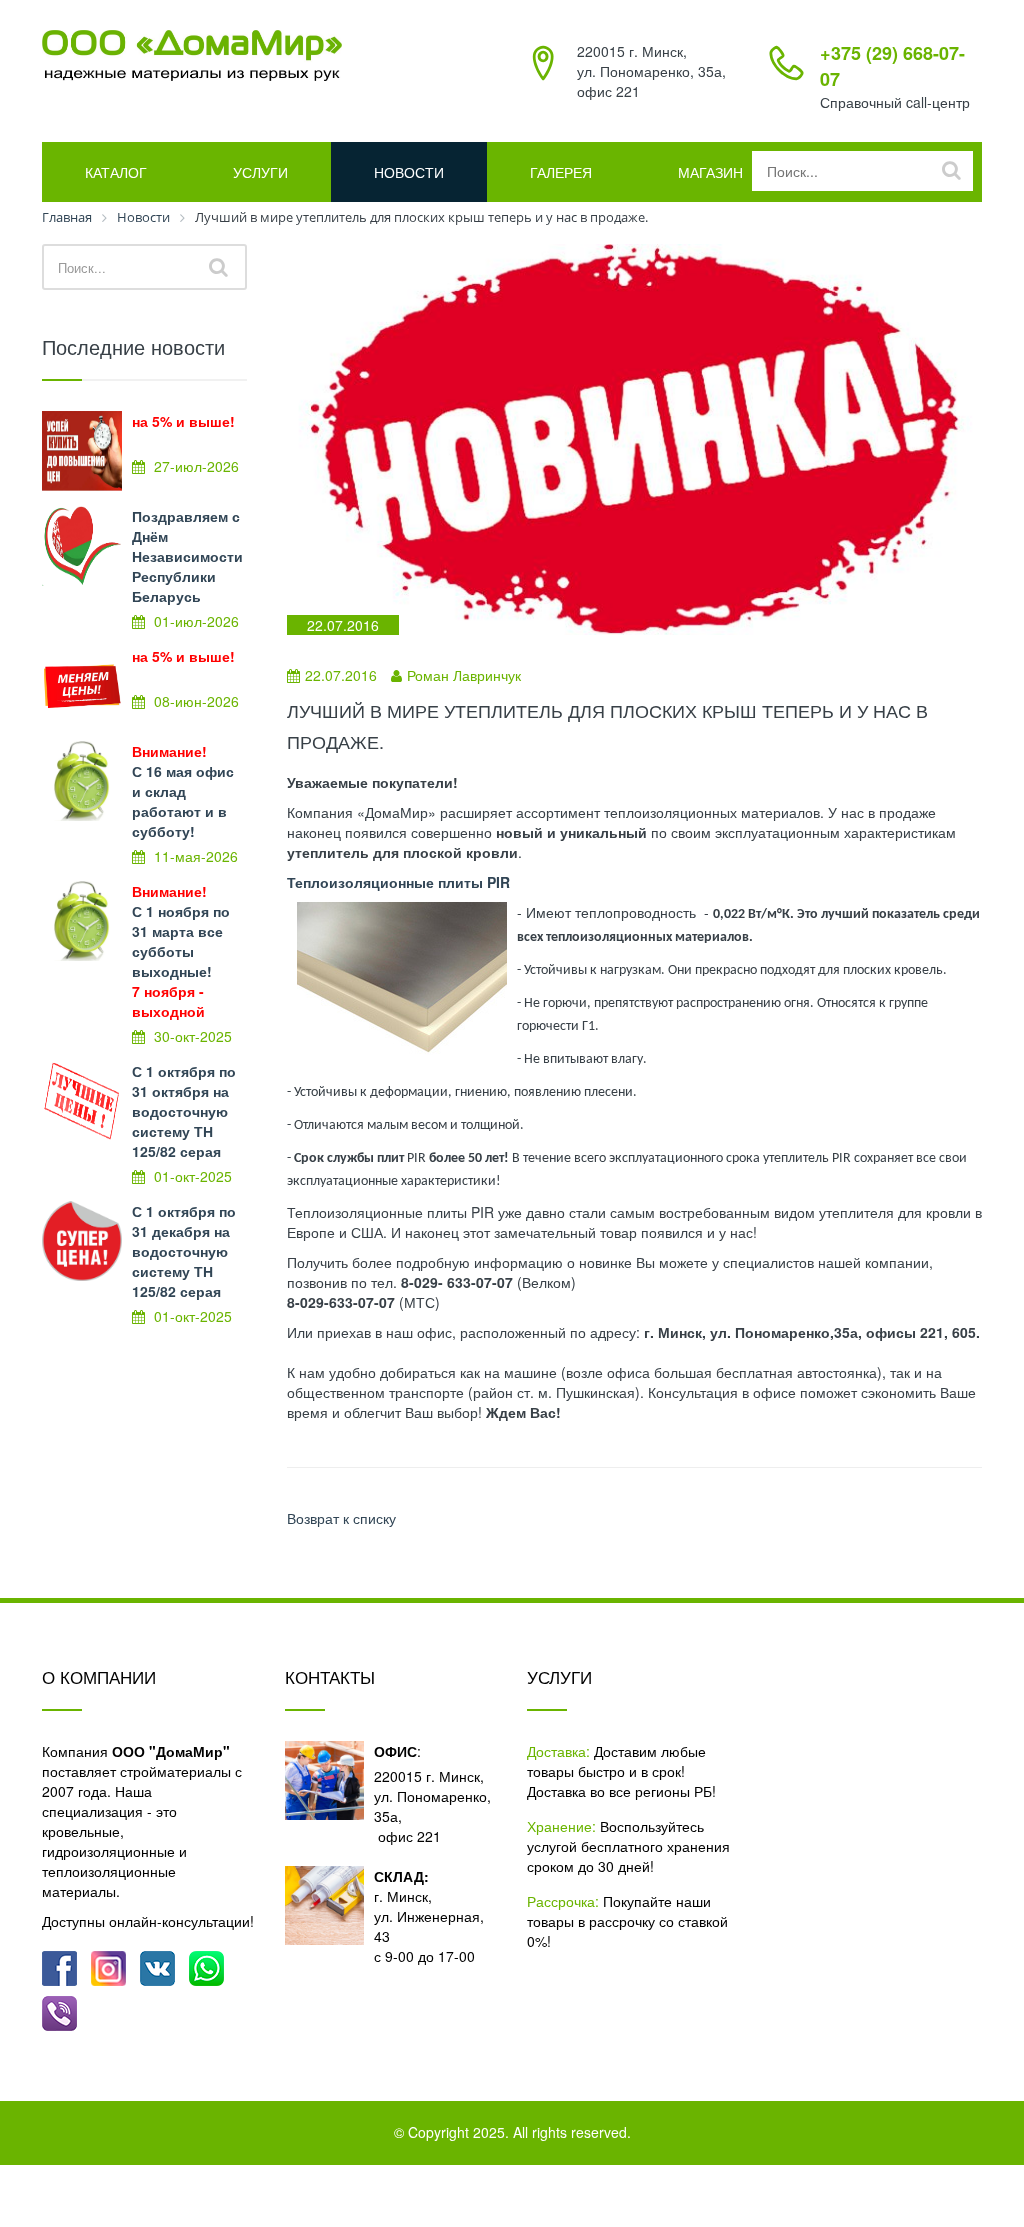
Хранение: (561, 1826)
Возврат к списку (341, 1518)
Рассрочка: (563, 1901)
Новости (409, 172)
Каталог (116, 172)
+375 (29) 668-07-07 (892, 66)
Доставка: (558, 1751)
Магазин (710, 172)
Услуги (260, 172)
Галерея (561, 172)
